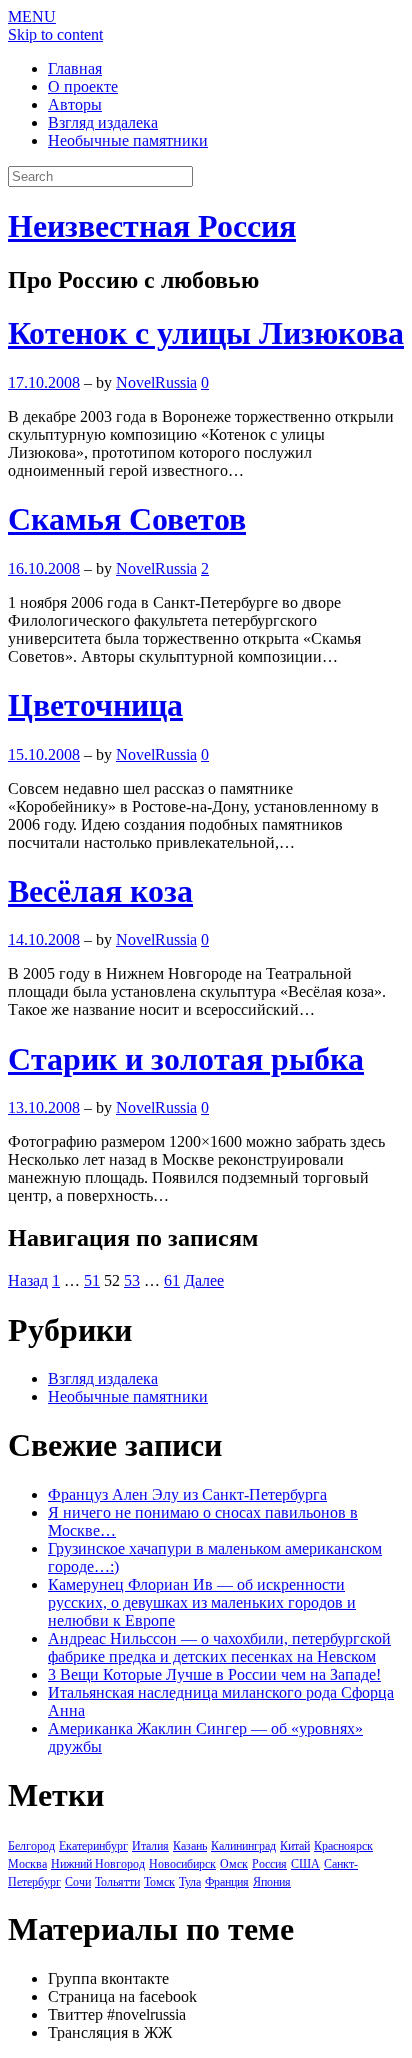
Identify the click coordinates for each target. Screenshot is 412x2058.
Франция (227, 1882)
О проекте (83, 86)
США (305, 1864)
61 (172, 1280)
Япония (272, 1882)
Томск (159, 1882)
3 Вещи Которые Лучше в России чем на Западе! (214, 1674)
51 (92, 1280)
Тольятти (117, 1882)
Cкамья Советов (127, 519)
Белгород (31, 1846)
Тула (190, 1882)
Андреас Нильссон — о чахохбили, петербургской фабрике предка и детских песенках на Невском (219, 1647)
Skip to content (55, 34)
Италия (150, 1846)
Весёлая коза (100, 891)
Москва (27, 1864)
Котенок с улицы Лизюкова (206, 333)
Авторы (75, 104)
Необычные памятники (128, 140)
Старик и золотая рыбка (186, 1059)
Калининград (243, 1846)
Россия (269, 1864)
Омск (234, 1864)
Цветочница (95, 705)
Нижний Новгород (98, 1864)
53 (132, 1280)
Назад (28, 1280)
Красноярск (343, 1846)
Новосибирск (182, 1864)
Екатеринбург (93, 1846)
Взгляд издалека (103, 122)
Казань (190, 1846)
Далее (204, 1280)
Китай (295, 1846)
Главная (75, 68)
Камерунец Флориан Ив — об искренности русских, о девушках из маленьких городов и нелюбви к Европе (202, 1602)
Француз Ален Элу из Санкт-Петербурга (187, 1494)
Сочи (78, 1882)
